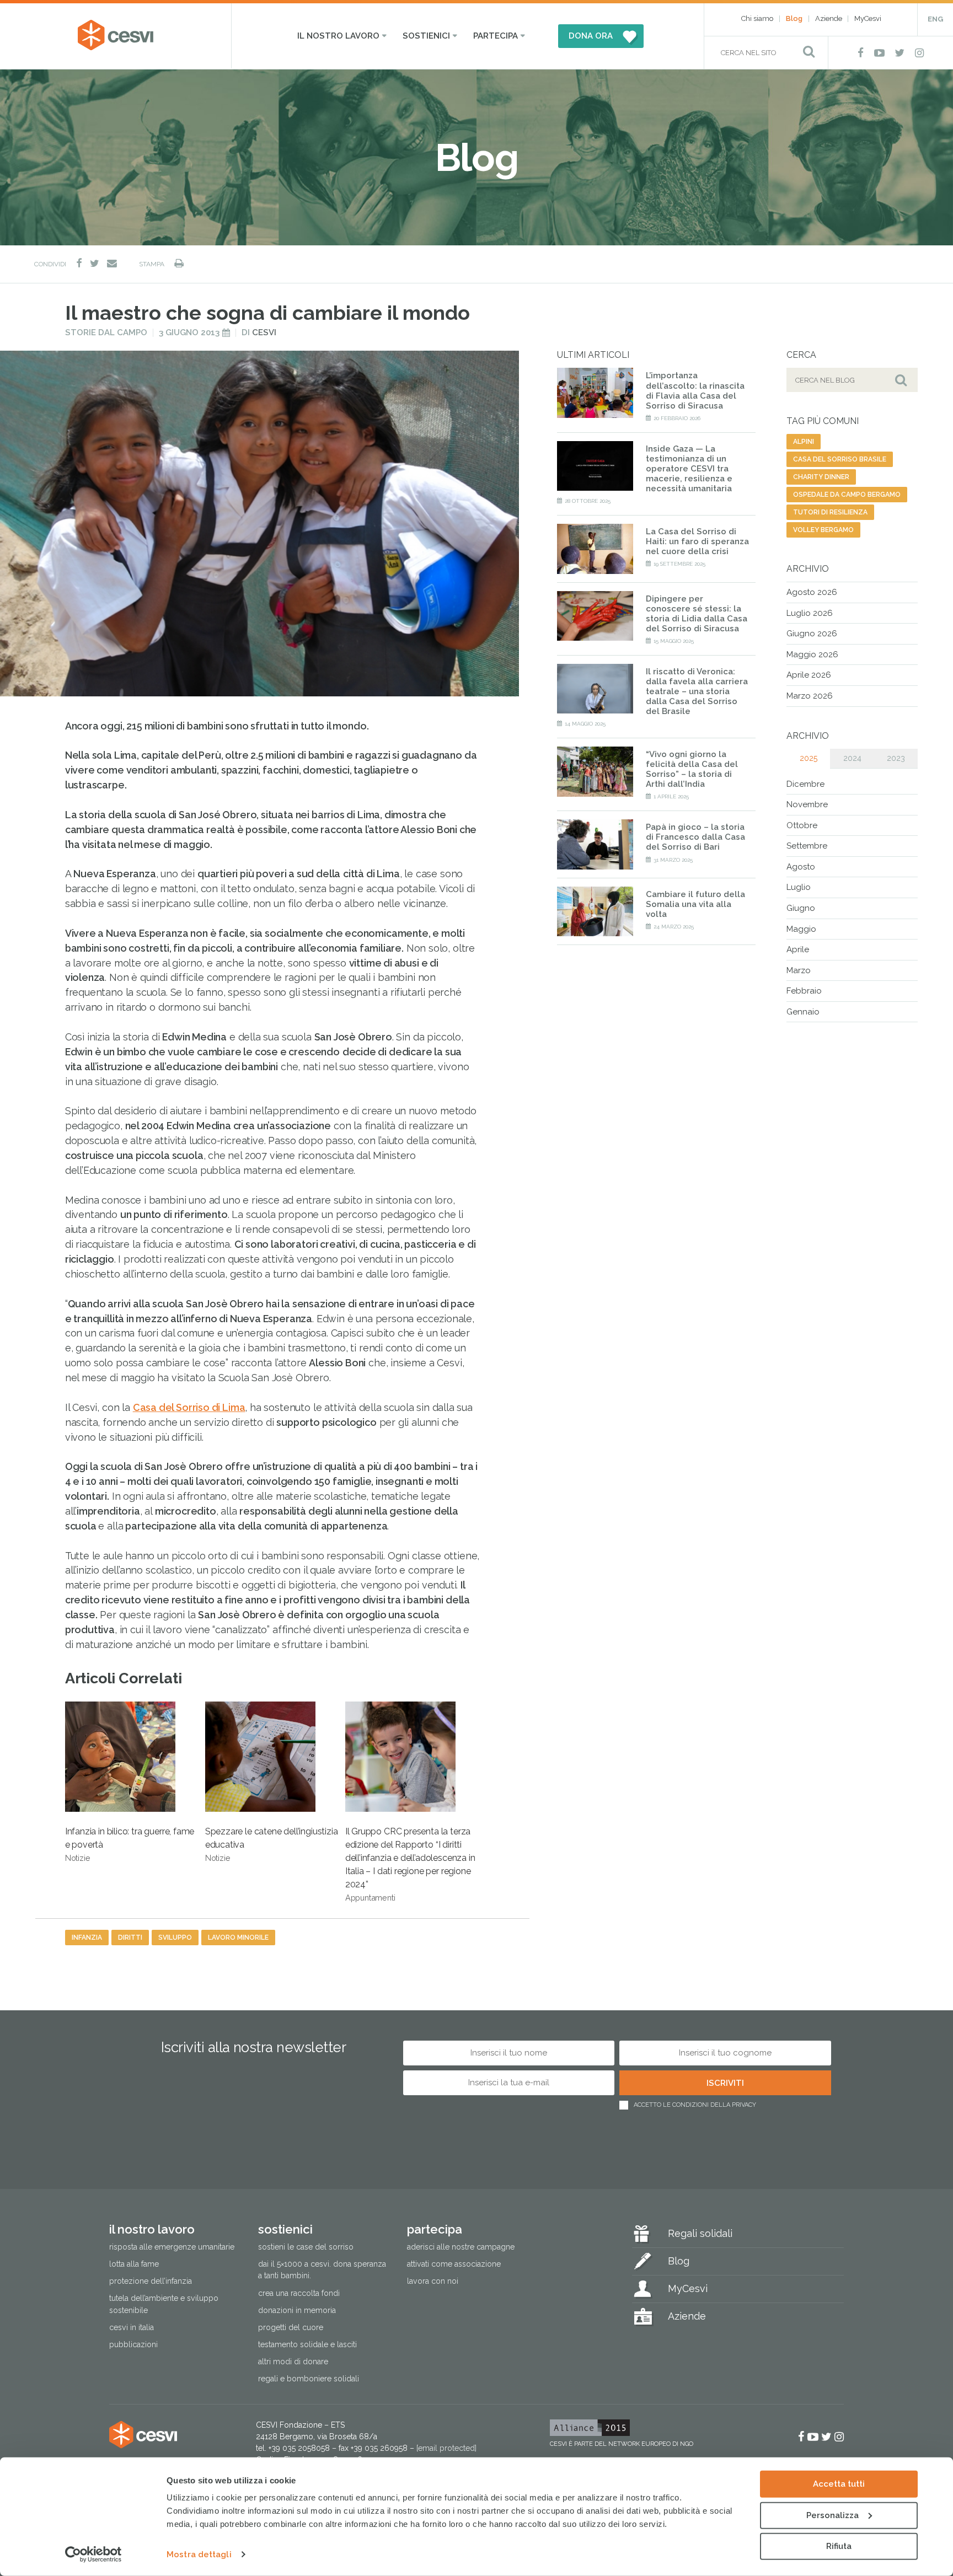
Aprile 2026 (809, 675)
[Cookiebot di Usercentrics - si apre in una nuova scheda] (93, 2554)
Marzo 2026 (810, 696)
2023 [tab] (896, 758)
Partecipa (496, 36)
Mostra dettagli (199, 2554)
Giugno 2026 (812, 634)
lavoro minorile (238, 1938)
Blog (794, 18)
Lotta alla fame (134, 2264)
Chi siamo (757, 18)
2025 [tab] (809, 758)
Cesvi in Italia (132, 2327)
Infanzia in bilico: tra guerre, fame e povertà (130, 1844)
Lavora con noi (433, 2282)
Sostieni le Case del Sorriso (306, 2247)
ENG (935, 19)
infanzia (87, 1938)
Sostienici (426, 36)
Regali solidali (700, 2234)
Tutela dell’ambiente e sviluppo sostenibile (164, 2304)
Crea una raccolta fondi (299, 2293)
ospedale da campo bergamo (847, 495)
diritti (130, 1938)
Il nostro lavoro (338, 36)
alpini (804, 442)
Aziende (829, 18)
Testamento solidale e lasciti (307, 2344)
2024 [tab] (852, 758)
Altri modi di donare (293, 2362)
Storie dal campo (106, 332)
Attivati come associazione (454, 2264)
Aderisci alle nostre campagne (461, 2247)
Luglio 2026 (810, 613)
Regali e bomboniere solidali (309, 2379)
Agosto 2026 (812, 592)
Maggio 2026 (812, 654)
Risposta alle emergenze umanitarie (172, 2247)
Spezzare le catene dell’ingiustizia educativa (272, 1844)
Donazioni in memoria (297, 2310)
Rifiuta (839, 2546)
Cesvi (264, 332)
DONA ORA (591, 36)
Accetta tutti (839, 2484)
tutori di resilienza (830, 512)
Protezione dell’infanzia (151, 2282)
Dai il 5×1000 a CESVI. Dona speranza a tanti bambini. (322, 2270)
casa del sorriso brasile (840, 459)
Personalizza (832, 2515)
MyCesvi (868, 18)
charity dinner (821, 477)
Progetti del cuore (291, 2327)
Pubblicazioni (133, 2344)
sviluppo (175, 1938)
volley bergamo (823, 530)
